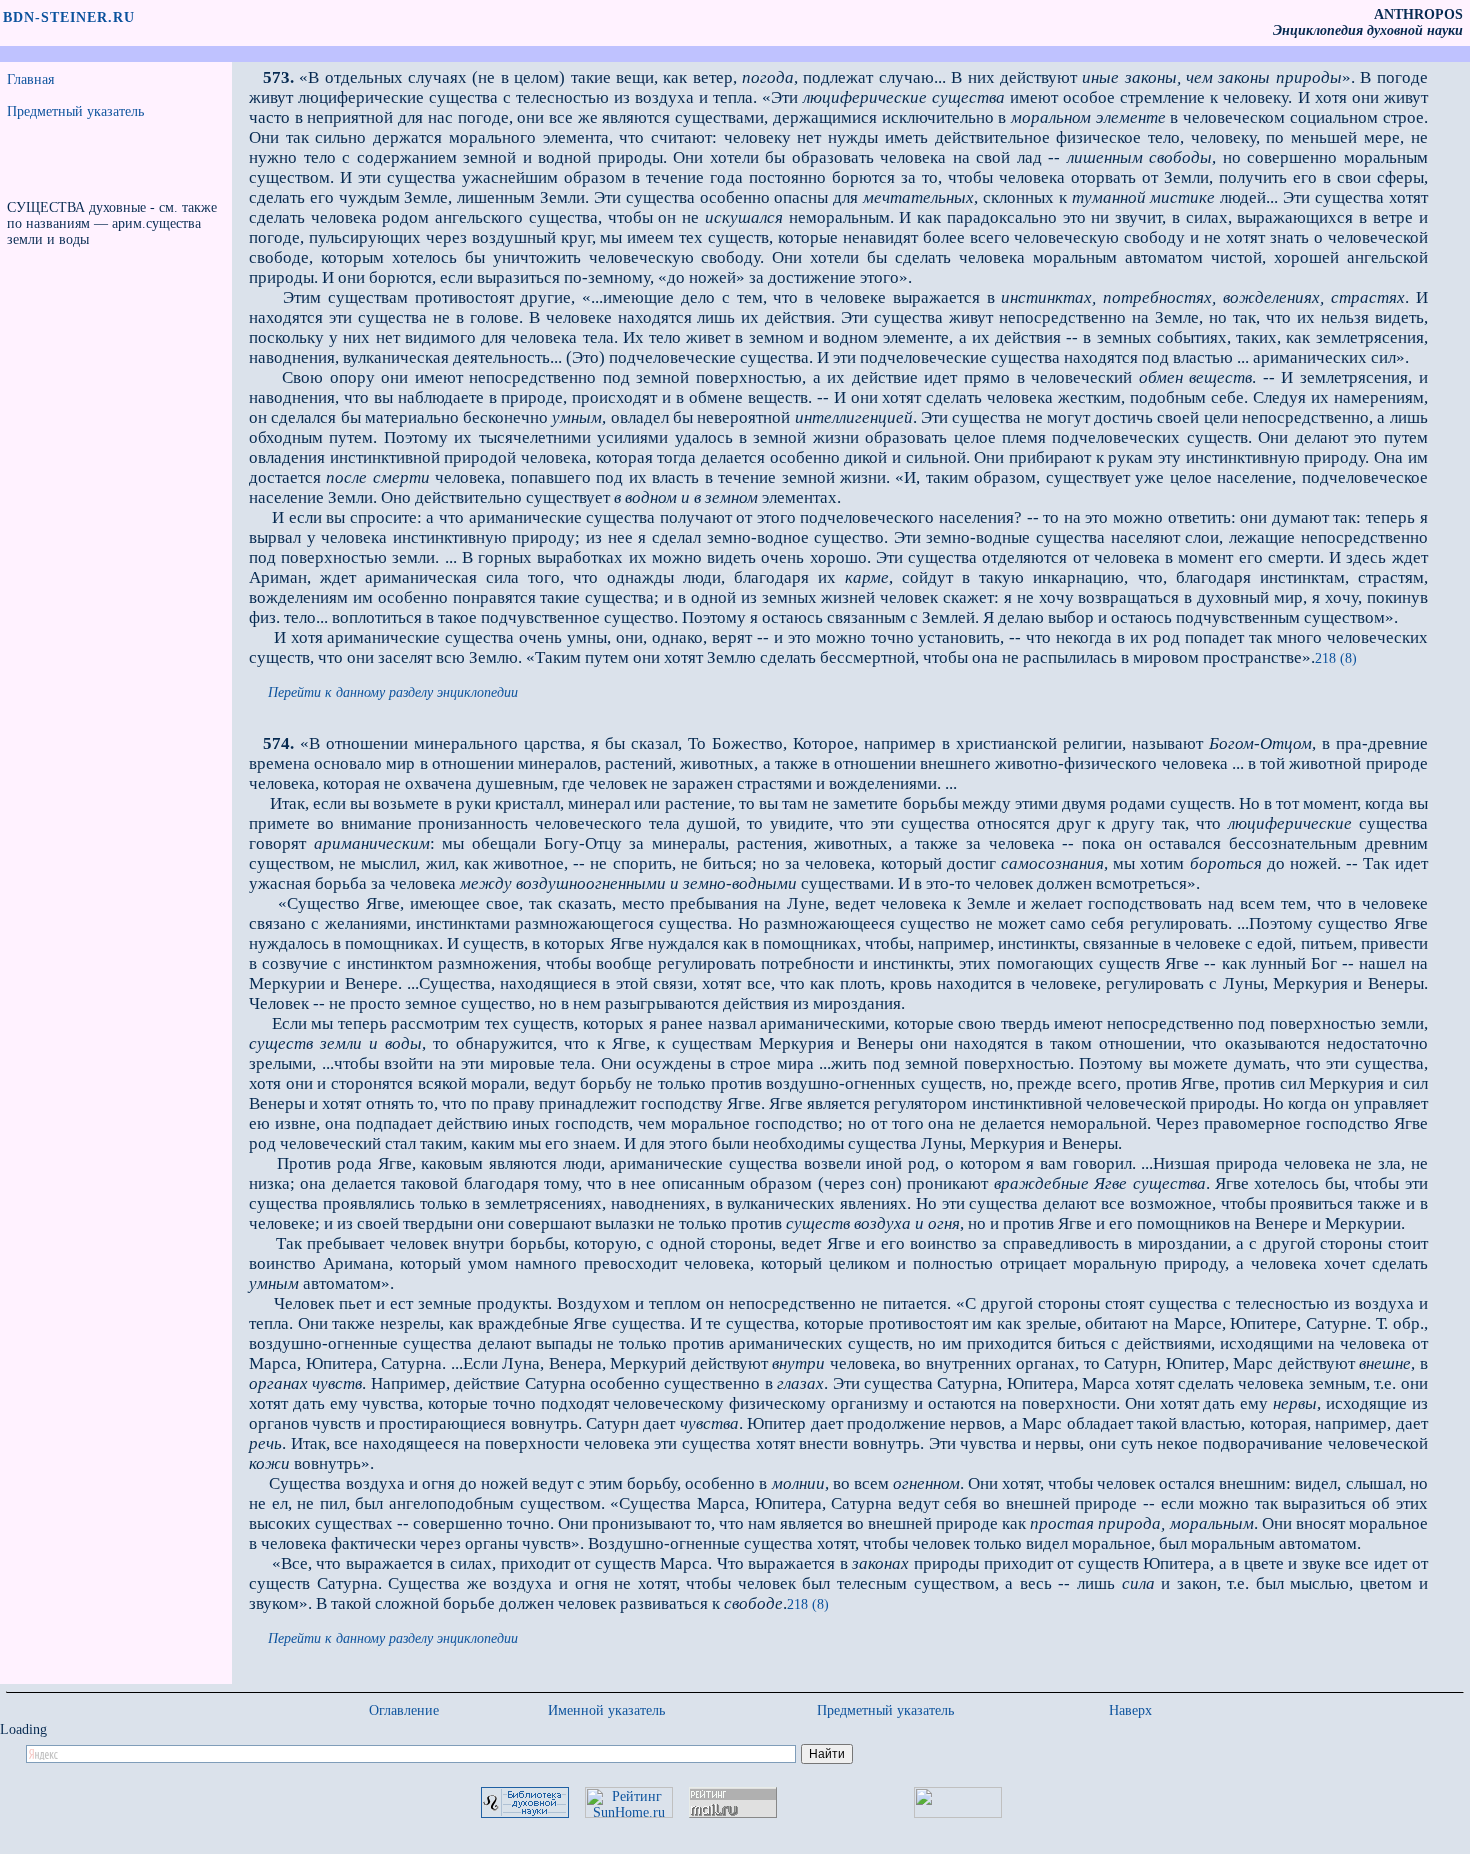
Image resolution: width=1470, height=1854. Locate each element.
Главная (30, 79)
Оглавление (404, 1710)
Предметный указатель (75, 111)
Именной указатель (606, 1710)
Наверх (1130, 1710)
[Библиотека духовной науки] (525, 1813)
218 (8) (1336, 658)
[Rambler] (958, 1813)
